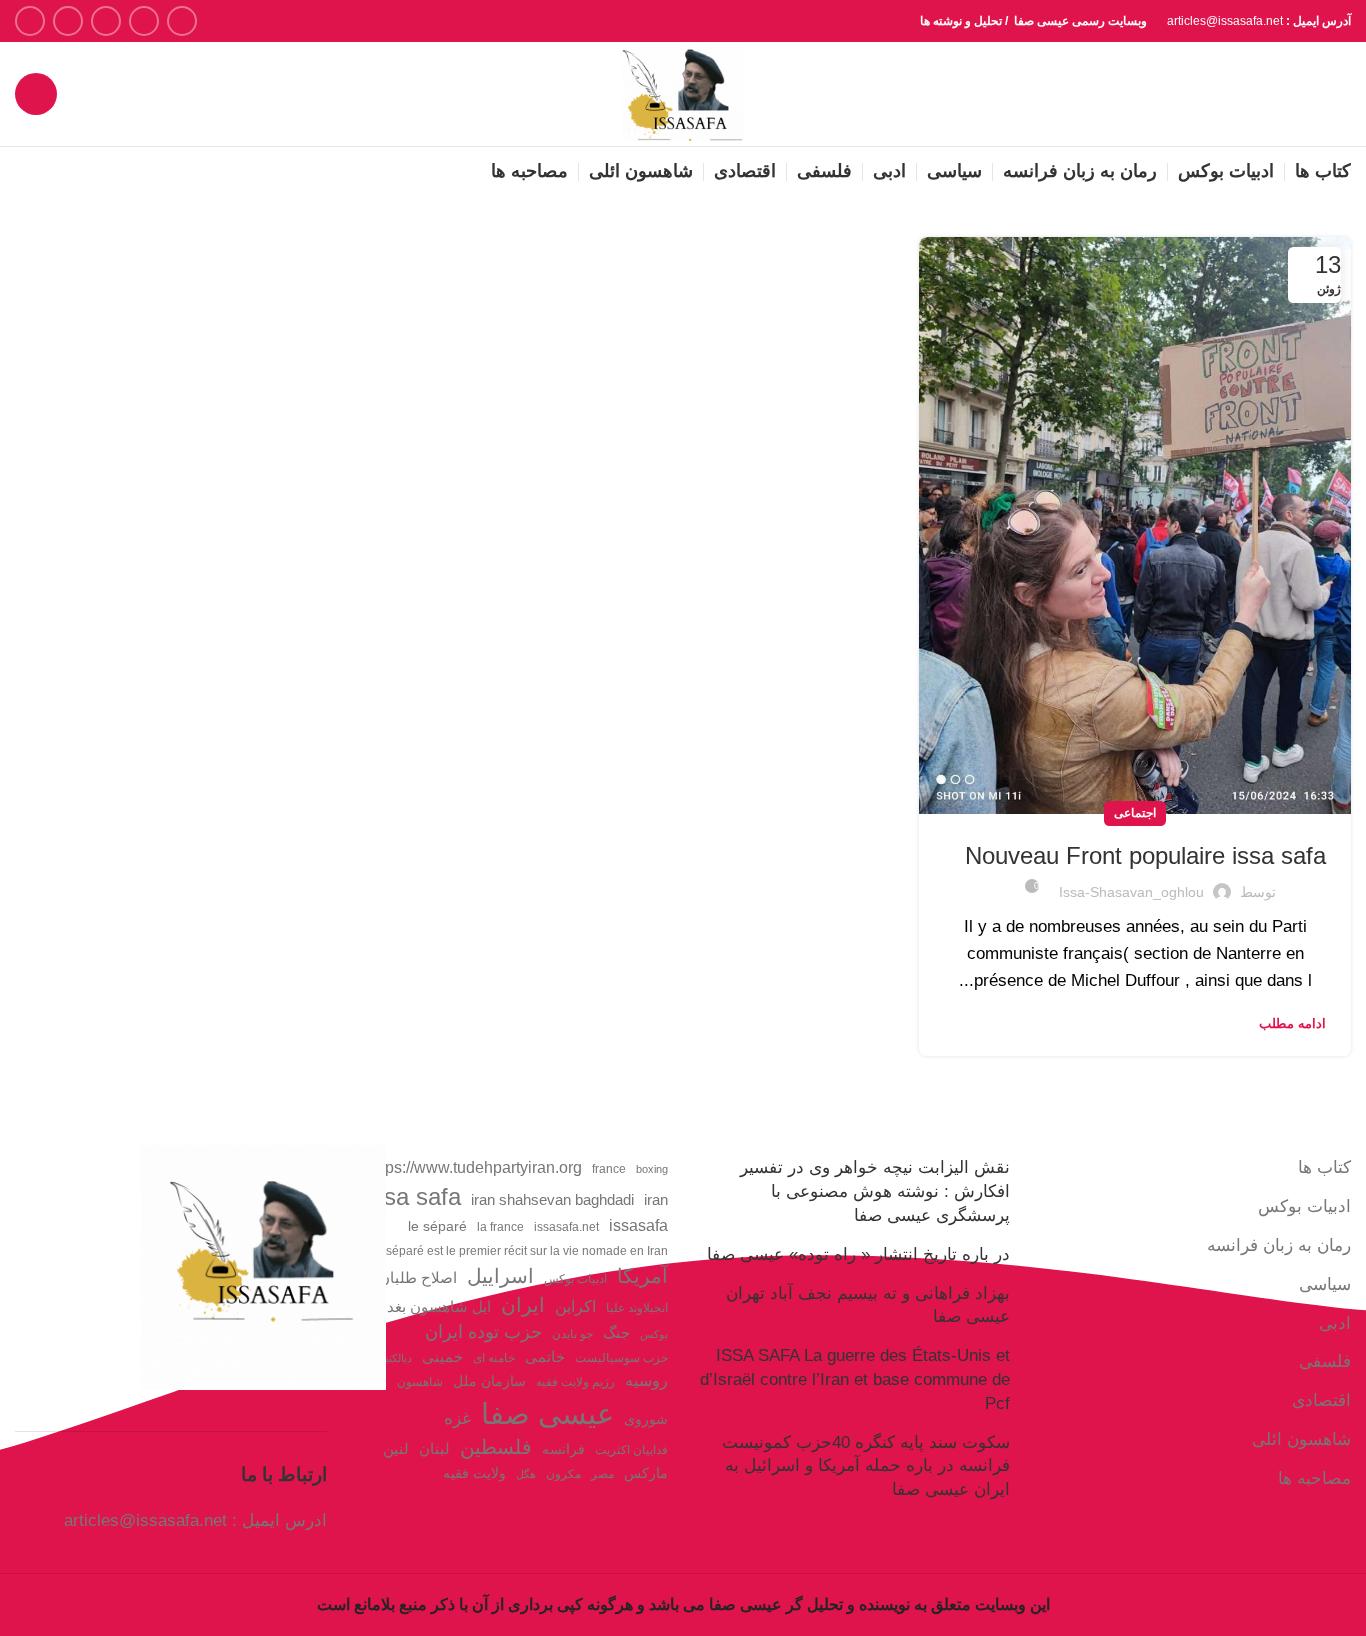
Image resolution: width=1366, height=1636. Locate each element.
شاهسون (420, 1382)
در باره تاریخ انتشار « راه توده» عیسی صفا (858, 1254)
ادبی (1335, 1323)
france (609, 1169)
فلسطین (496, 1447)
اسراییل (500, 1276)
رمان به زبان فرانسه (1279, 1245)
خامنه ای (494, 1358)
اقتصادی (1321, 1400)
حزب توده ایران (483, 1331)
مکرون (563, 1474)
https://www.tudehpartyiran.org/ (473, 1167)
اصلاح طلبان (418, 1278)
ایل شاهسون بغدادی (427, 1307)
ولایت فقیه (474, 1473)
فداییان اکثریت (631, 1450)
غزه (457, 1418)
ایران (523, 1305)
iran (656, 1199)
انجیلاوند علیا (637, 1308)
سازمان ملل (489, 1381)
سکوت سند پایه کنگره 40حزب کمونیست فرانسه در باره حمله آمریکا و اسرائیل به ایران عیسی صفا (866, 1466)
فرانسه (563, 1449)
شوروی (646, 1419)
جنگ (616, 1332)
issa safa (414, 1196)
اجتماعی (1135, 813)
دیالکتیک (394, 1358)
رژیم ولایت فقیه (575, 1382)
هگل (526, 1474)
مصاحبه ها (1314, 1478)
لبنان (434, 1449)
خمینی (442, 1357)
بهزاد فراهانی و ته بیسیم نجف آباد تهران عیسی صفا (868, 1305)
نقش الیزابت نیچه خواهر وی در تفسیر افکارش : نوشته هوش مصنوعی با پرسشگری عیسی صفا (875, 1191)
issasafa (638, 1225)
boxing (652, 1169)
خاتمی (545, 1357)
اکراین (575, 1306)
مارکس (646, 1473)
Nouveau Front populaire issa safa (1145, 855)
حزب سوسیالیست (621, 1358)
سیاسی (1325, 1284)
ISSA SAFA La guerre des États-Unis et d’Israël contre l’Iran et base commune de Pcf (855, 1379)
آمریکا (642, 1276)
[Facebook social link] (182, 21)
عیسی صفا (547, 1413)
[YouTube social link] (68, 21)
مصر (602, 1474)
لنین (396, 1448)
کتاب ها (1324, 1167)
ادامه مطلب (1292, 1023)
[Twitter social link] (144, 21)
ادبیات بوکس (1304, 1206)
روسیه (646, 1380)
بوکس (654, 1334)
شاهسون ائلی (1301, 1439)
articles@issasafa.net (145, 1520)
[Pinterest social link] (30, 21)
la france (500, 1227)
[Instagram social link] (106, 21)
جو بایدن (572, 1334)
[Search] (36, 94)
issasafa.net (566, 1227)
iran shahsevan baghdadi (552, 1200)
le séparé (437, 1226)
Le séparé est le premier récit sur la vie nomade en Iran (518, 1251)
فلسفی (1325, 1361)
